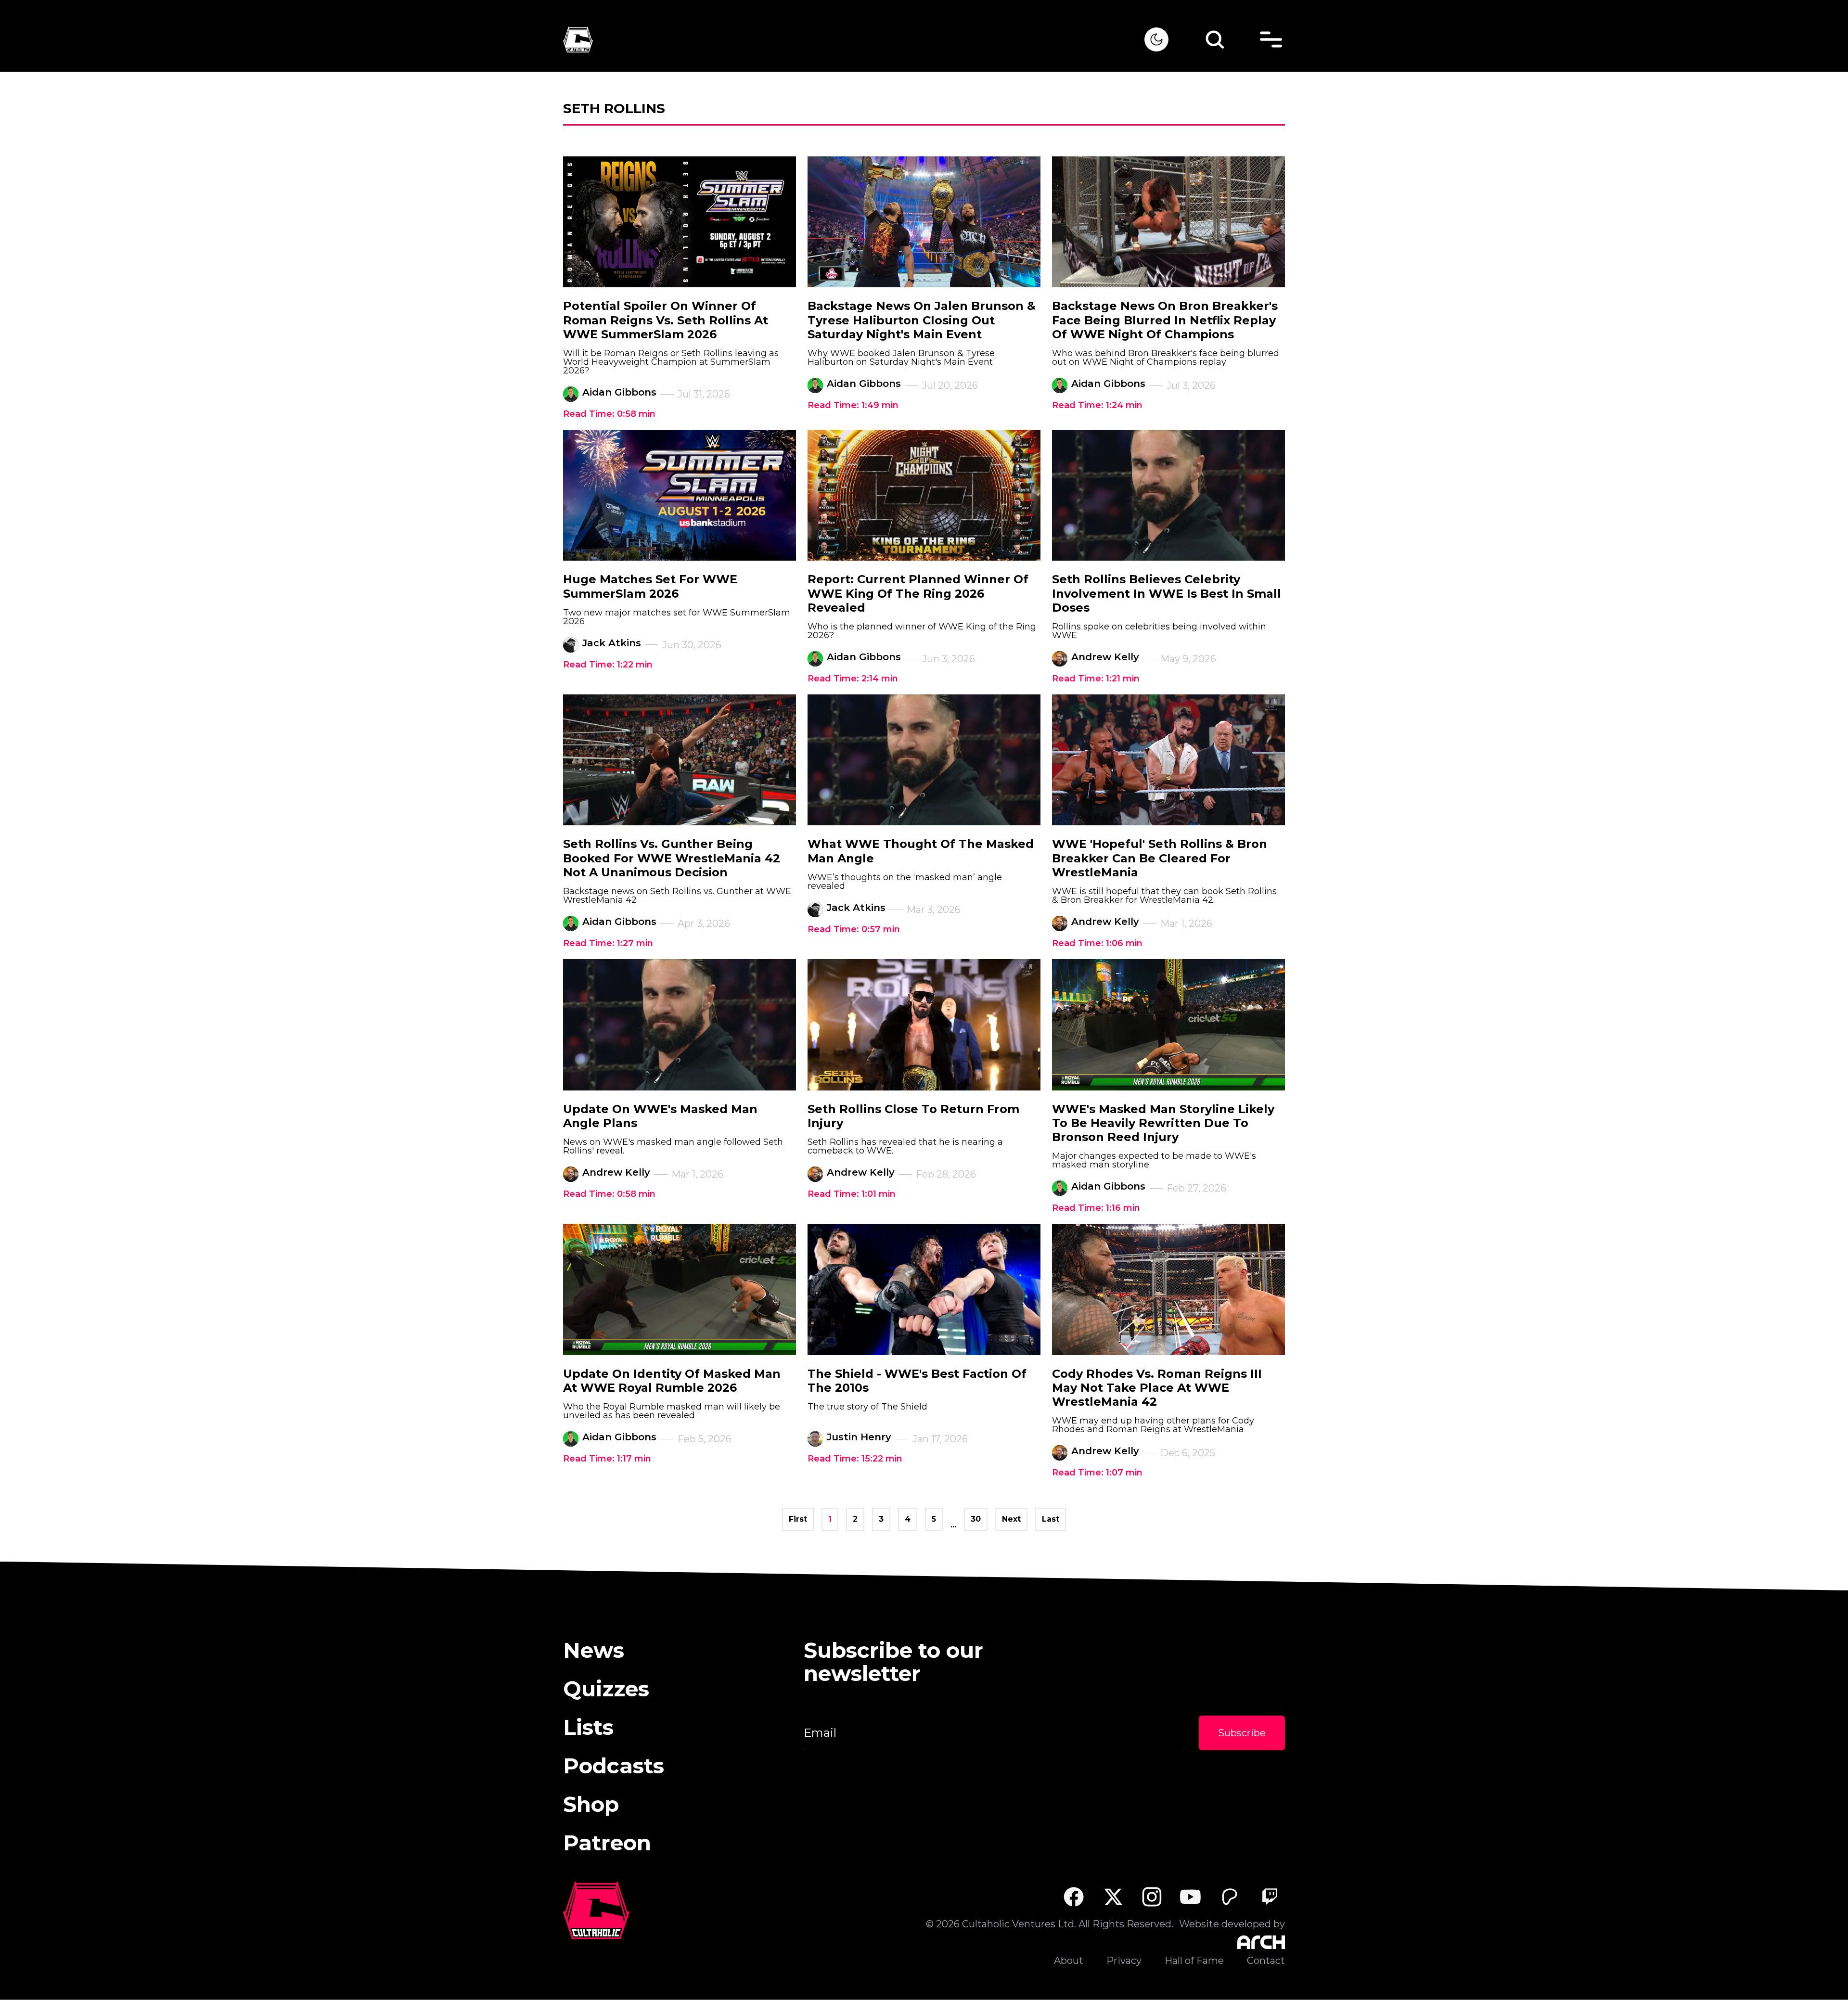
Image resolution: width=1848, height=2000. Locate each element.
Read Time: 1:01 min (852, 1194)
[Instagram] (1152, 1897)
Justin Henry (859, 1437)
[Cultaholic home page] (854, 40)
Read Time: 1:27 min (608, 943)
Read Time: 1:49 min (853, 405)
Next (1011, 1519)
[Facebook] (1073, 1897)
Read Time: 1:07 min (1097, 1473)
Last (1051, 1519)
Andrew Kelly (1105, 657)
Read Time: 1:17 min (607, 1459)
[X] (1113, 1897)
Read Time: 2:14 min (853, 679)
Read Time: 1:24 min (1097, 405)
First (798, 1519)
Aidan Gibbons (619, 392)
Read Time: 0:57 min (854, 929)
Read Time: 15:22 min (855, 1459)
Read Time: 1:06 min (1097, 943)
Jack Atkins (612, 643)
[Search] (1215, 39)
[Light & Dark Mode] (1156, 39)
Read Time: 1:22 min (608, 665)
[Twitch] (1269, 1897)
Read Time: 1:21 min (1096, 679)
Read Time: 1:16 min (1096, 1208)
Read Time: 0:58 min (609, 414)
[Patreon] (1230, 1897)
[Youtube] (1191, 1897)
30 (976, 1519)
